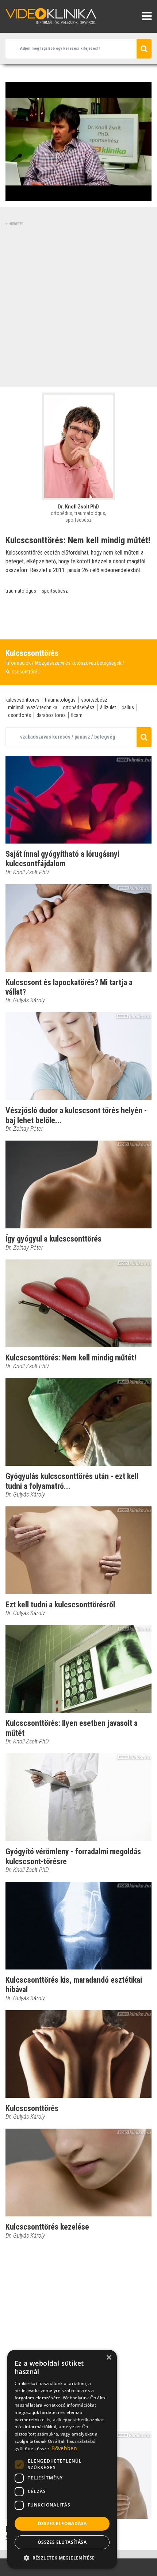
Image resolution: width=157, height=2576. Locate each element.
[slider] (78, 196)
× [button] (109, 2358)
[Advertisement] (78, 305)
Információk (18, 663)
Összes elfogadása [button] (62, 2524)
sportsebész (55, 591)
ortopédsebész (79, 707)
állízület (108, 707)
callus (128, 707)
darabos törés (51, 715)
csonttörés (20, 715)
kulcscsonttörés (22, 700)
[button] (62, 2558)
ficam (77, 715)
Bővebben (64, 2448)
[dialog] (62, 2459)
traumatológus (21, 591)
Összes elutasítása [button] (62, 2542)
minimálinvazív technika (33, 707)
